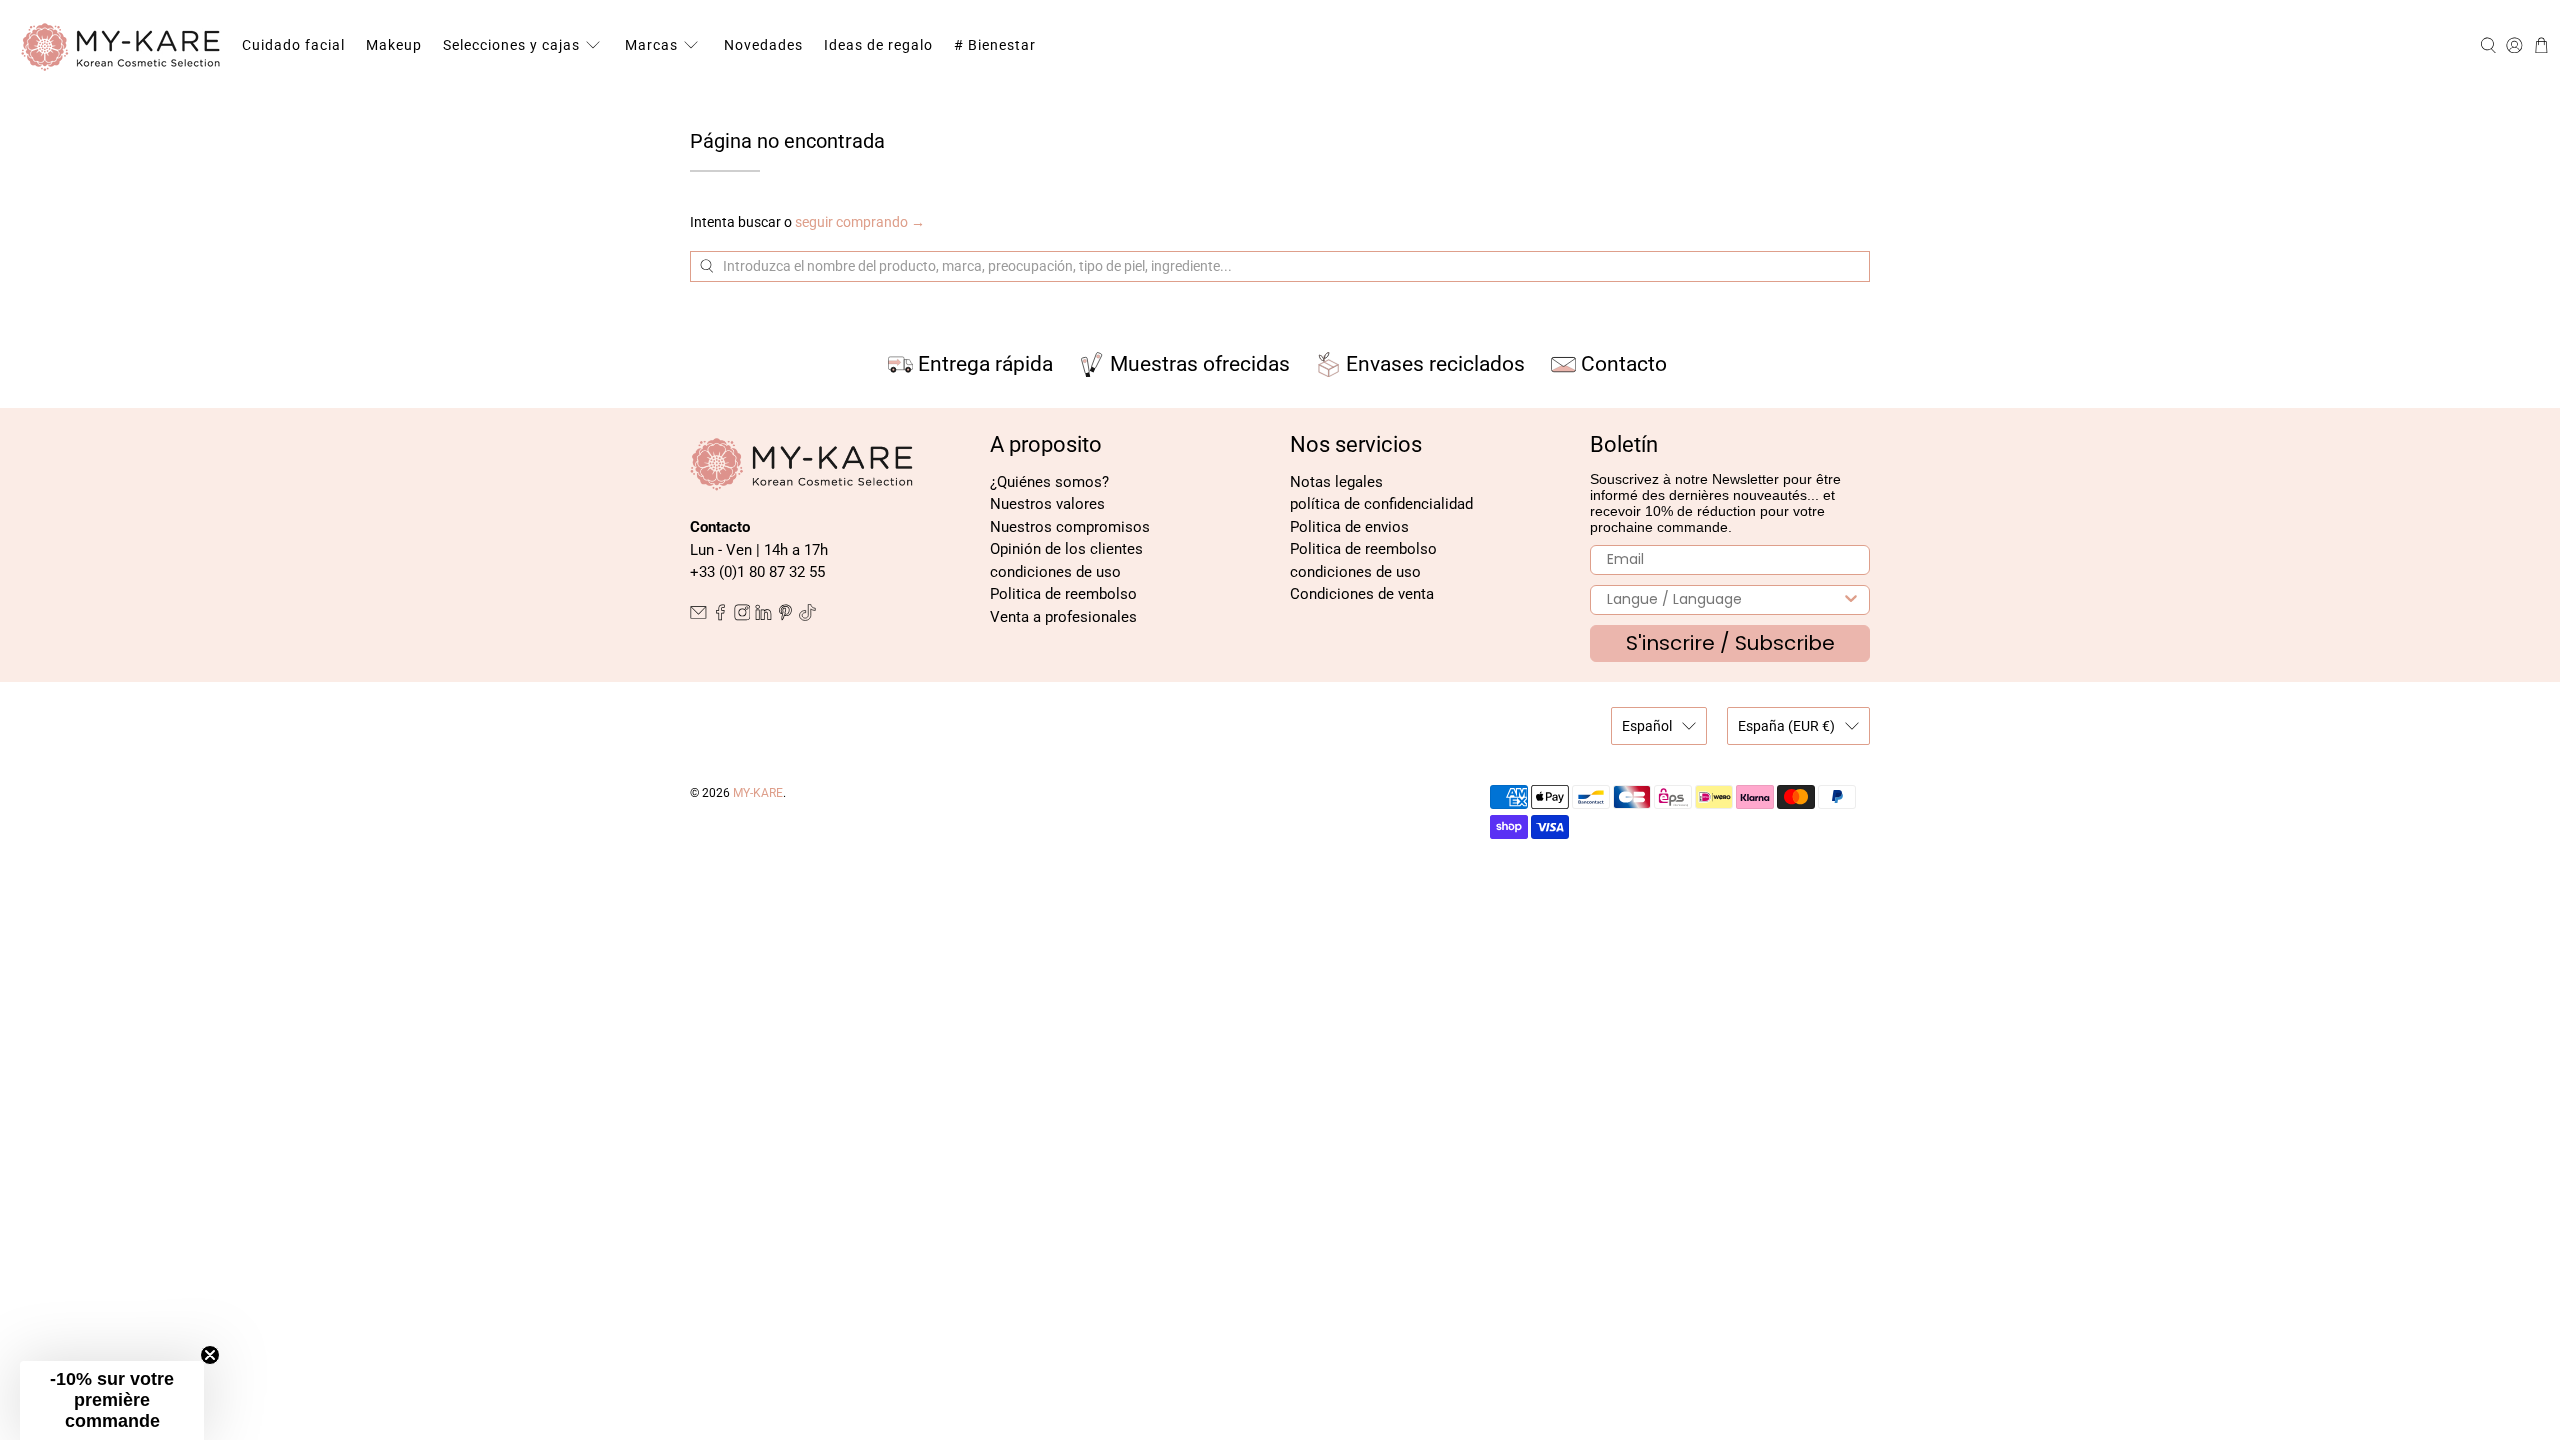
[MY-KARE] (121, 45)
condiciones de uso (1055, 572)
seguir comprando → (860, 222)
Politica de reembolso (1063, 594)
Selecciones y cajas (511, 45)
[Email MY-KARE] (698, 616)
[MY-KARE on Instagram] (742, 616)
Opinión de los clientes (1066, 549)
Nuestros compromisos (1070, 527)
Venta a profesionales (1063, 617)
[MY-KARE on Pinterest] (785, 616)
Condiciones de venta (1362, 594)
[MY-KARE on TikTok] (807, 616)
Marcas (651, 45)
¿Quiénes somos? (1049, 482)
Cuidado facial (293, 45)
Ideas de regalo (878, 45)
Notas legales (1336, 482)
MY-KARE (758, 793)
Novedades (763, 45)
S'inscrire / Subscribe (1730, 643)
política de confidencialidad (1381, 504)
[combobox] (1724, 600)
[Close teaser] (210, 1355)
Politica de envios (1349, 527)
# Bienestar (995, 45)
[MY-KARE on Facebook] (720, 616)
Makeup (394, 45)
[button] (112, 1400)
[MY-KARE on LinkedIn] (763, 616)
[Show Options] (1851, 600)
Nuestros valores (1047, 504)
